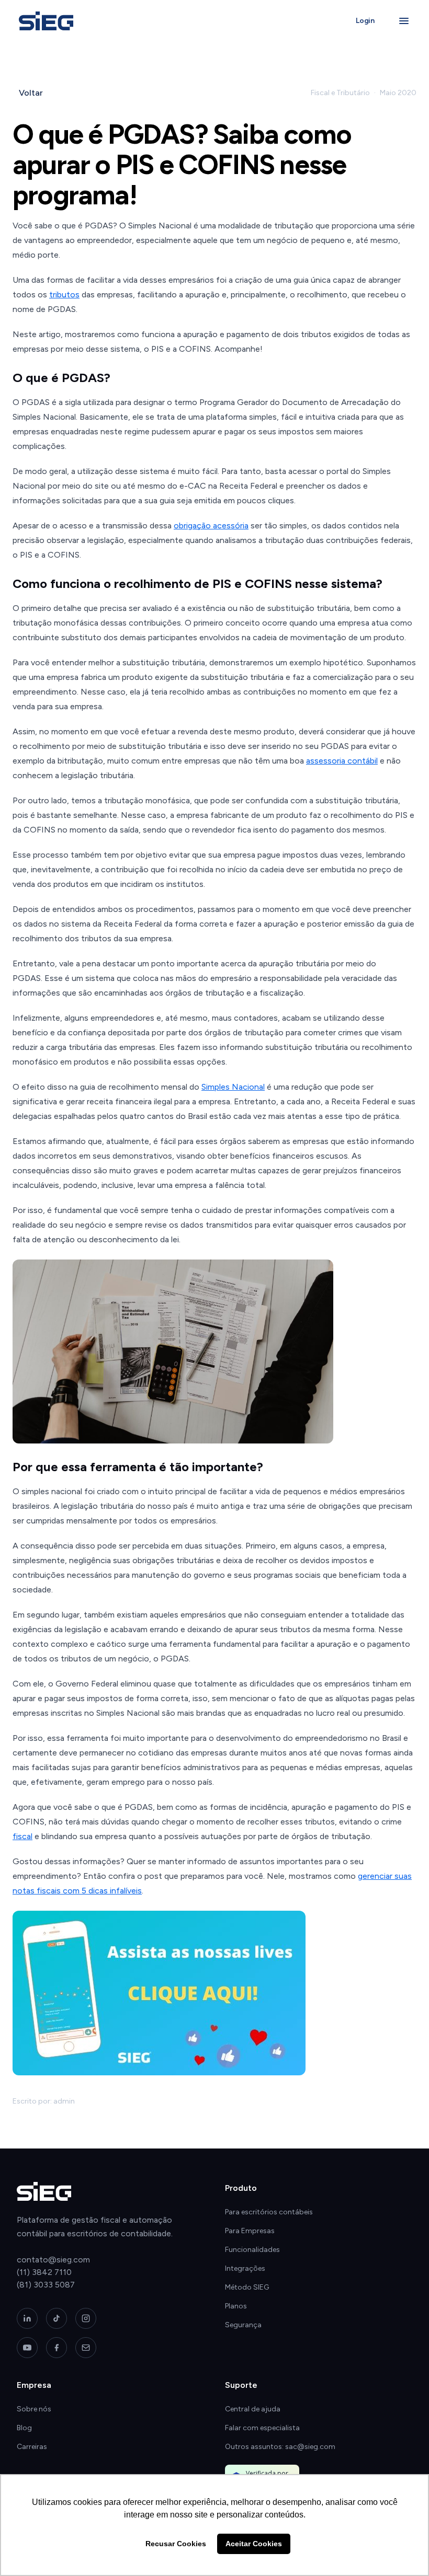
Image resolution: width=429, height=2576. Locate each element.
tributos (64, 294)
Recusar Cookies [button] (176, 2544)
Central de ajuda (253, 2409)
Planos (236, 2306)
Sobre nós (34, 2409)
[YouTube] (27, 2348)
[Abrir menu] (404, 21)
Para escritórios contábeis (269, 2212)
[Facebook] (57, 2348)
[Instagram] (86, 2318)
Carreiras (32, 2447)
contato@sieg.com (53, 2260)
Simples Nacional (233, 1087)
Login (365, 21)
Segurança (243, 2325)
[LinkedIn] (27, 2318)
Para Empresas (250, 2231)
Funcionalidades (252, 2250)
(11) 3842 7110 (44, 2272)
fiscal (22, 1836)
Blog (24, 2428)
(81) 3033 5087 (46, 2285)
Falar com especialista (262, 2428)
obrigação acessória (211, 525)
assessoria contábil (342, 761)
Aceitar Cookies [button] (254, 2544)
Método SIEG (247, 2287)
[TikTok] (57, 2318)
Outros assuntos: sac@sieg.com (280, 2447)
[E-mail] (86, 2348)
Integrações (245, 2268)
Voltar (31, 93)
